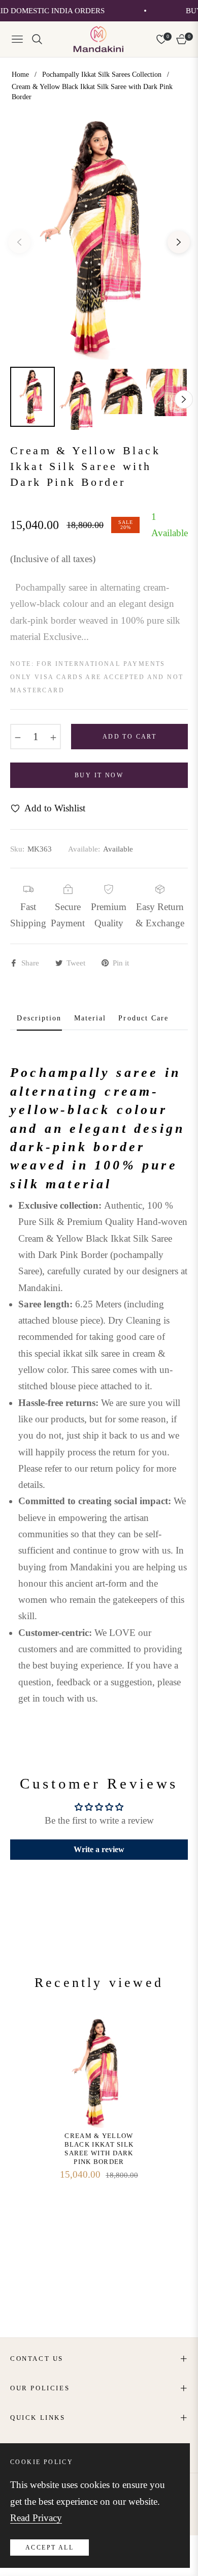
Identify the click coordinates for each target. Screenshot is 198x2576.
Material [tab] (90, 1018)
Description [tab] (39, 1018)
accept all (49, 2548)
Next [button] (179, 242)
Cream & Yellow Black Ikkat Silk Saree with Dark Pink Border (99, 2149)
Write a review (99, 1849)
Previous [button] (19, 242)
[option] (99, 238)
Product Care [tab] (143, 1018)
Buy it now (99, 775)
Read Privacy (36, 2518)
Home (20, 75)
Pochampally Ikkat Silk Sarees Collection (102, 75)
